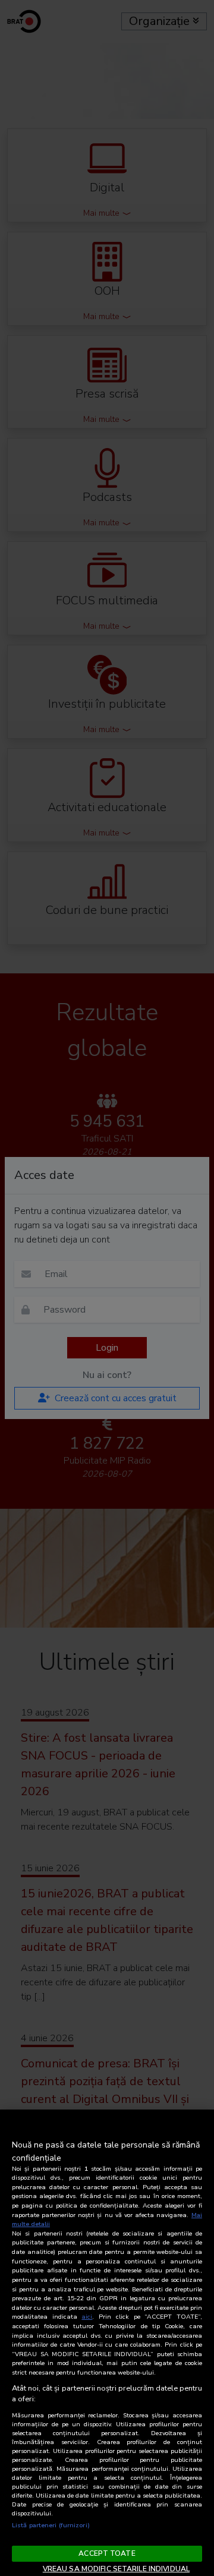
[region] (107, 2343)
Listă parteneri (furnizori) (51, 2525)
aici (87, 2317)
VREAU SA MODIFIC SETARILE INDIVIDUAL (116, 2569)
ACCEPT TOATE (107, 2553)
